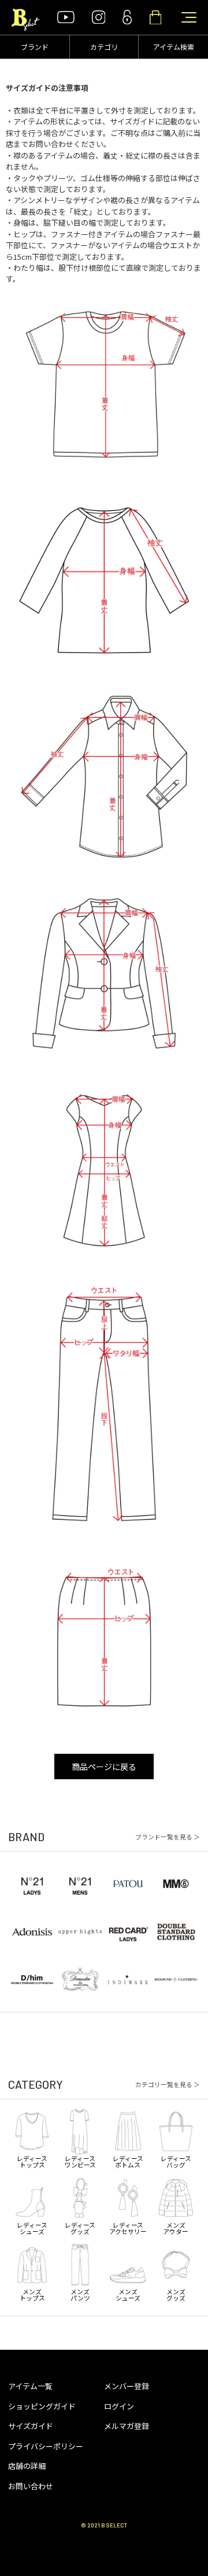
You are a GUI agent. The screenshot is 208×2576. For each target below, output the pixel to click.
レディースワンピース (80, 2161)
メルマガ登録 (127, 2426)
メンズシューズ (128, 2294)
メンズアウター (176, 2227)
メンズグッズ (176, 2294)
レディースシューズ (32, 2227)
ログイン (119, 2406)
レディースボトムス (128, 2161)
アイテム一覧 (30, 2386)
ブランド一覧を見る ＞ (168, 1837)
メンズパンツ (80, 2294)
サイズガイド (31, 2426)
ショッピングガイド (42, 2406)
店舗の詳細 (27, 2466)
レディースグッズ (80, 2227)
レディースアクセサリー (128, 2227)
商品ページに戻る (104, 1767)
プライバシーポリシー (46, 2446)
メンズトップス (32, 2294)
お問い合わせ (31, 2486)
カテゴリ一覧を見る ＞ (168, 2084)
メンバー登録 (127, 2386)
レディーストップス (32, 2161)
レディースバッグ (176, 2161)
